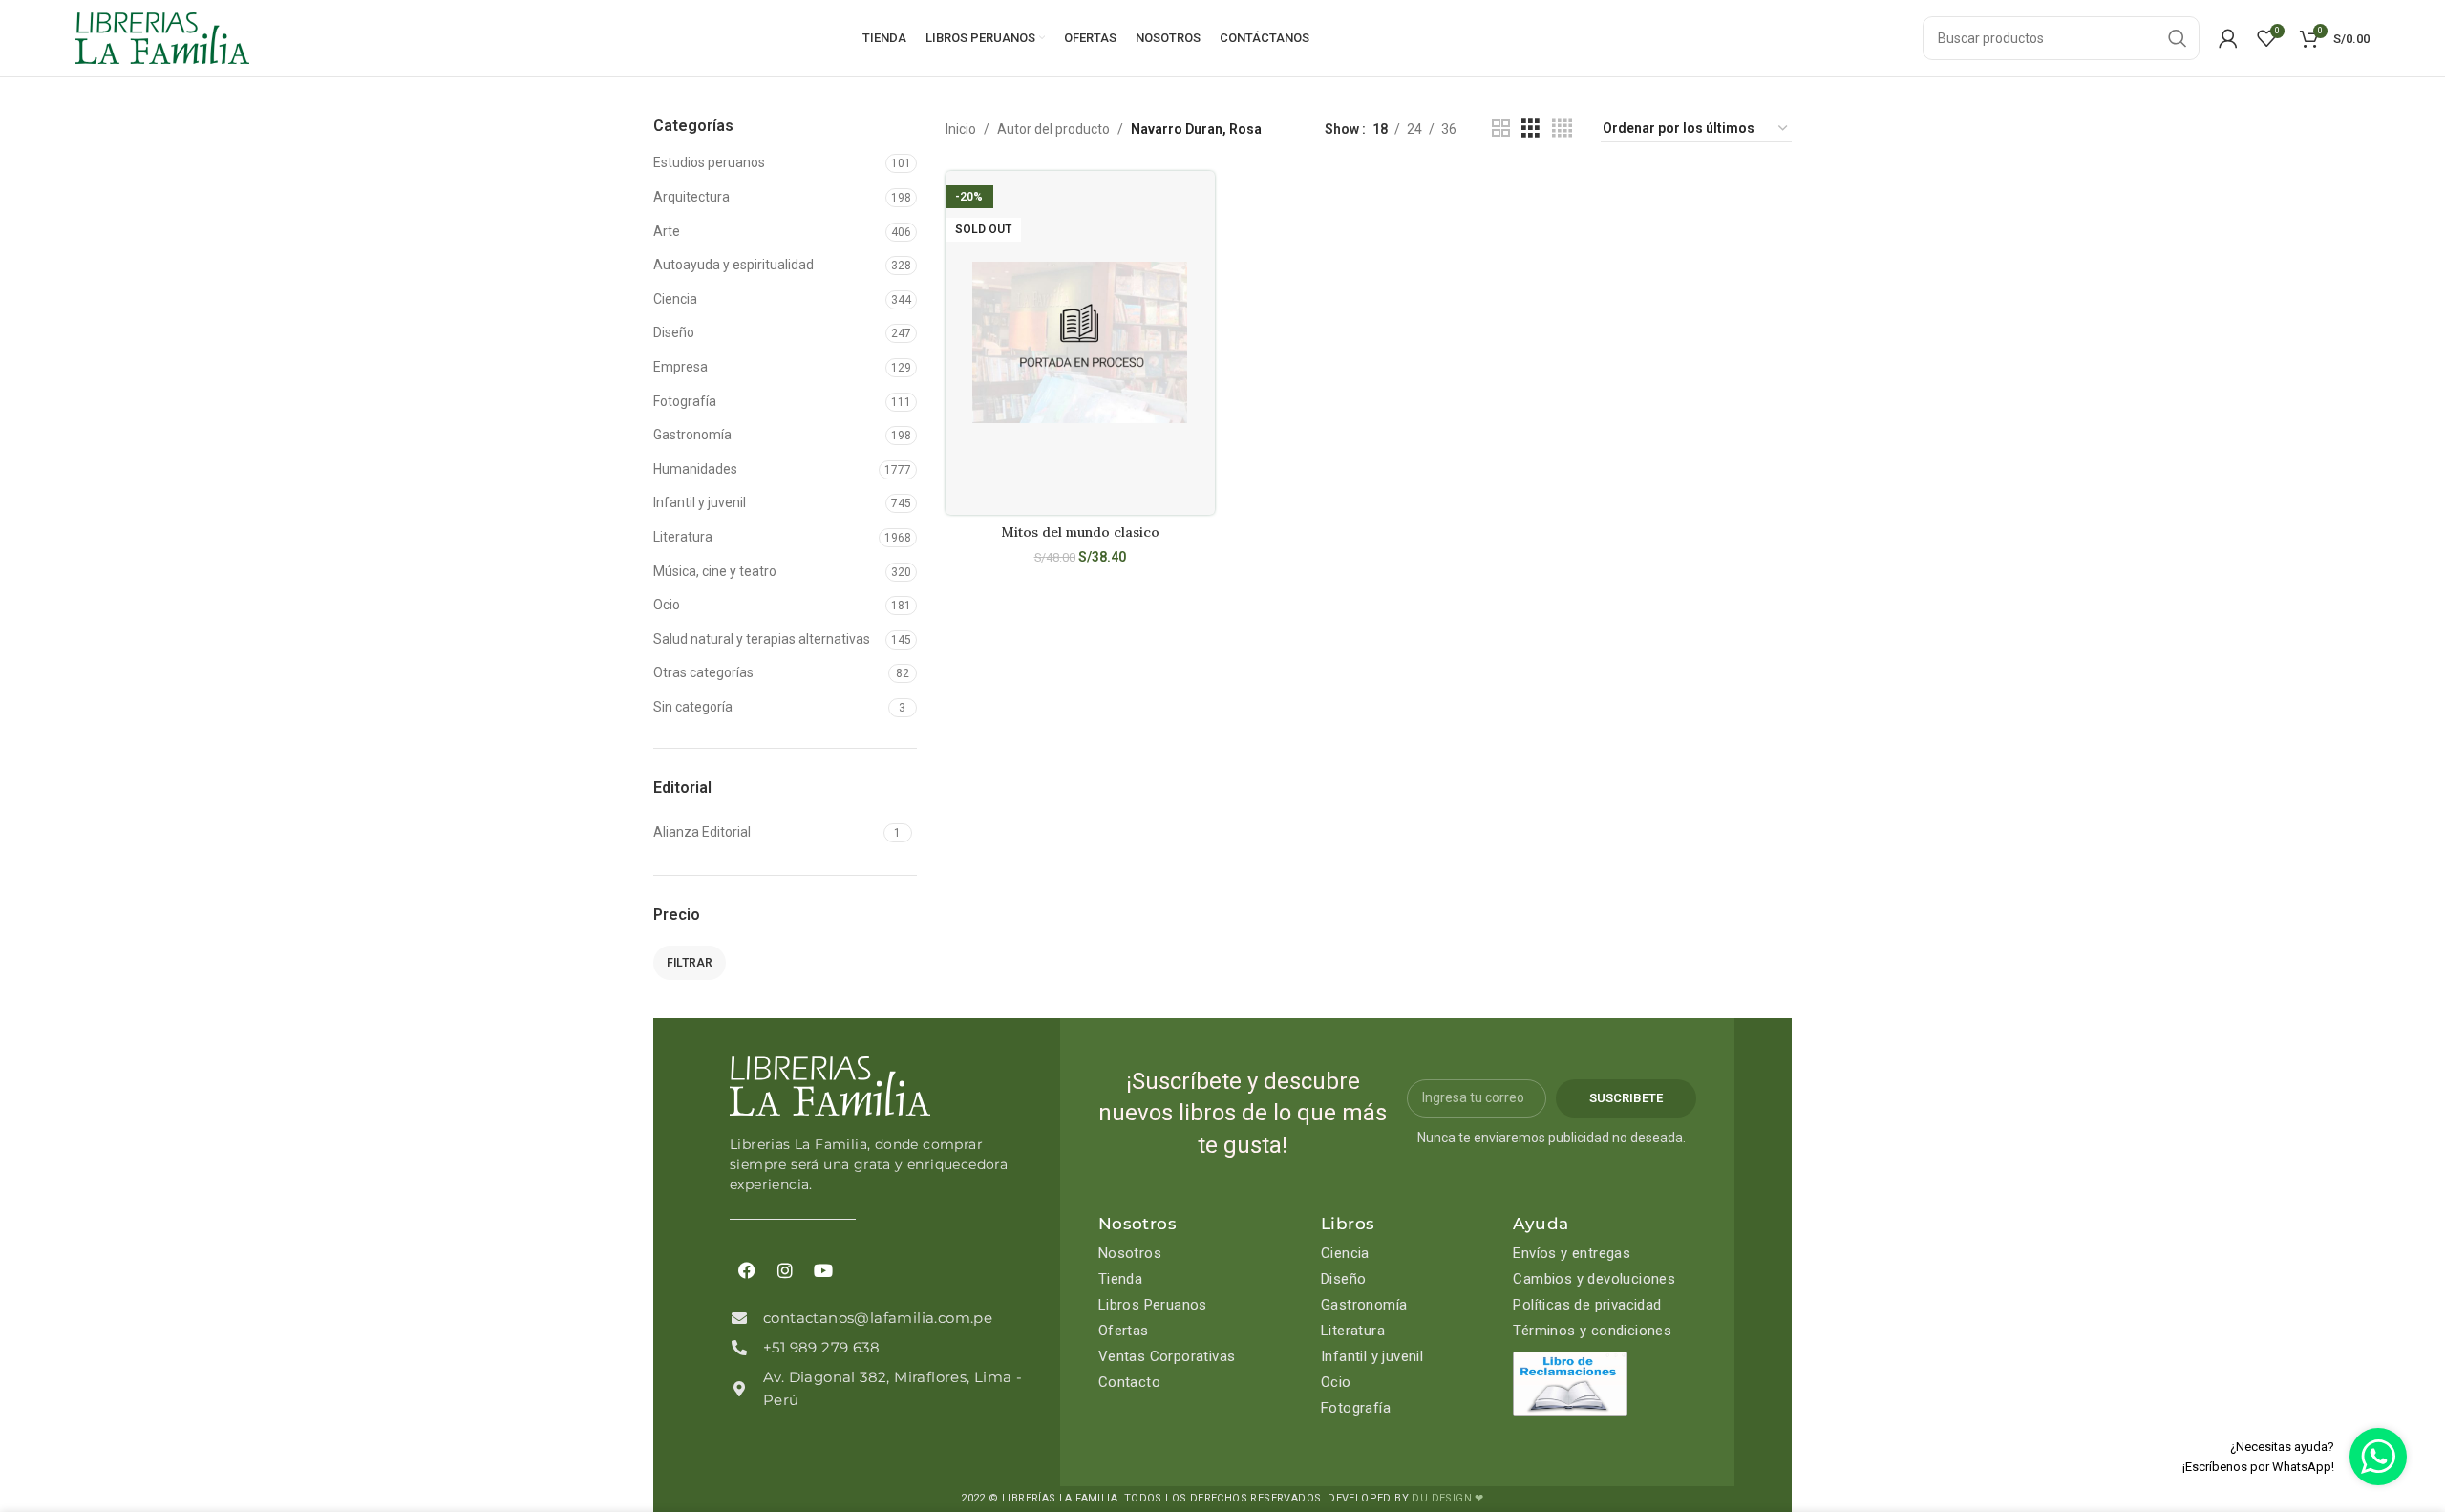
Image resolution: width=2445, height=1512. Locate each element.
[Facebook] (747, 1270)
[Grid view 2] (1501, 128)
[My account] (2228, 38)
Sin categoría (693, 707)
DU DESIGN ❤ (1447, 1498)
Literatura (683, 537)
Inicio (961, 129)
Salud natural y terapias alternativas (762, 639)
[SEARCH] (2178, 38)
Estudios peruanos (709, 162)
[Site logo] (162, 37)
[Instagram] (785, 1270)
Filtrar (690, 963)
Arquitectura (691, 197)
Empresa (680, 367)
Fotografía (685, 401)
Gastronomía (692, 435)
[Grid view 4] (1562, 128)
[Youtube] (823, 1270)
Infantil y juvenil (700, 502)
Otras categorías (703, 672)
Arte (667, 231)
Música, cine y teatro (715, 571)
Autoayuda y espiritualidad (733, 265)
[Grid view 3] (1531, 128)
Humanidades (695, 469)
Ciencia (675, 299)
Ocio (667, 605)
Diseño (674, 332)
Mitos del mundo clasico (1080, 532)
